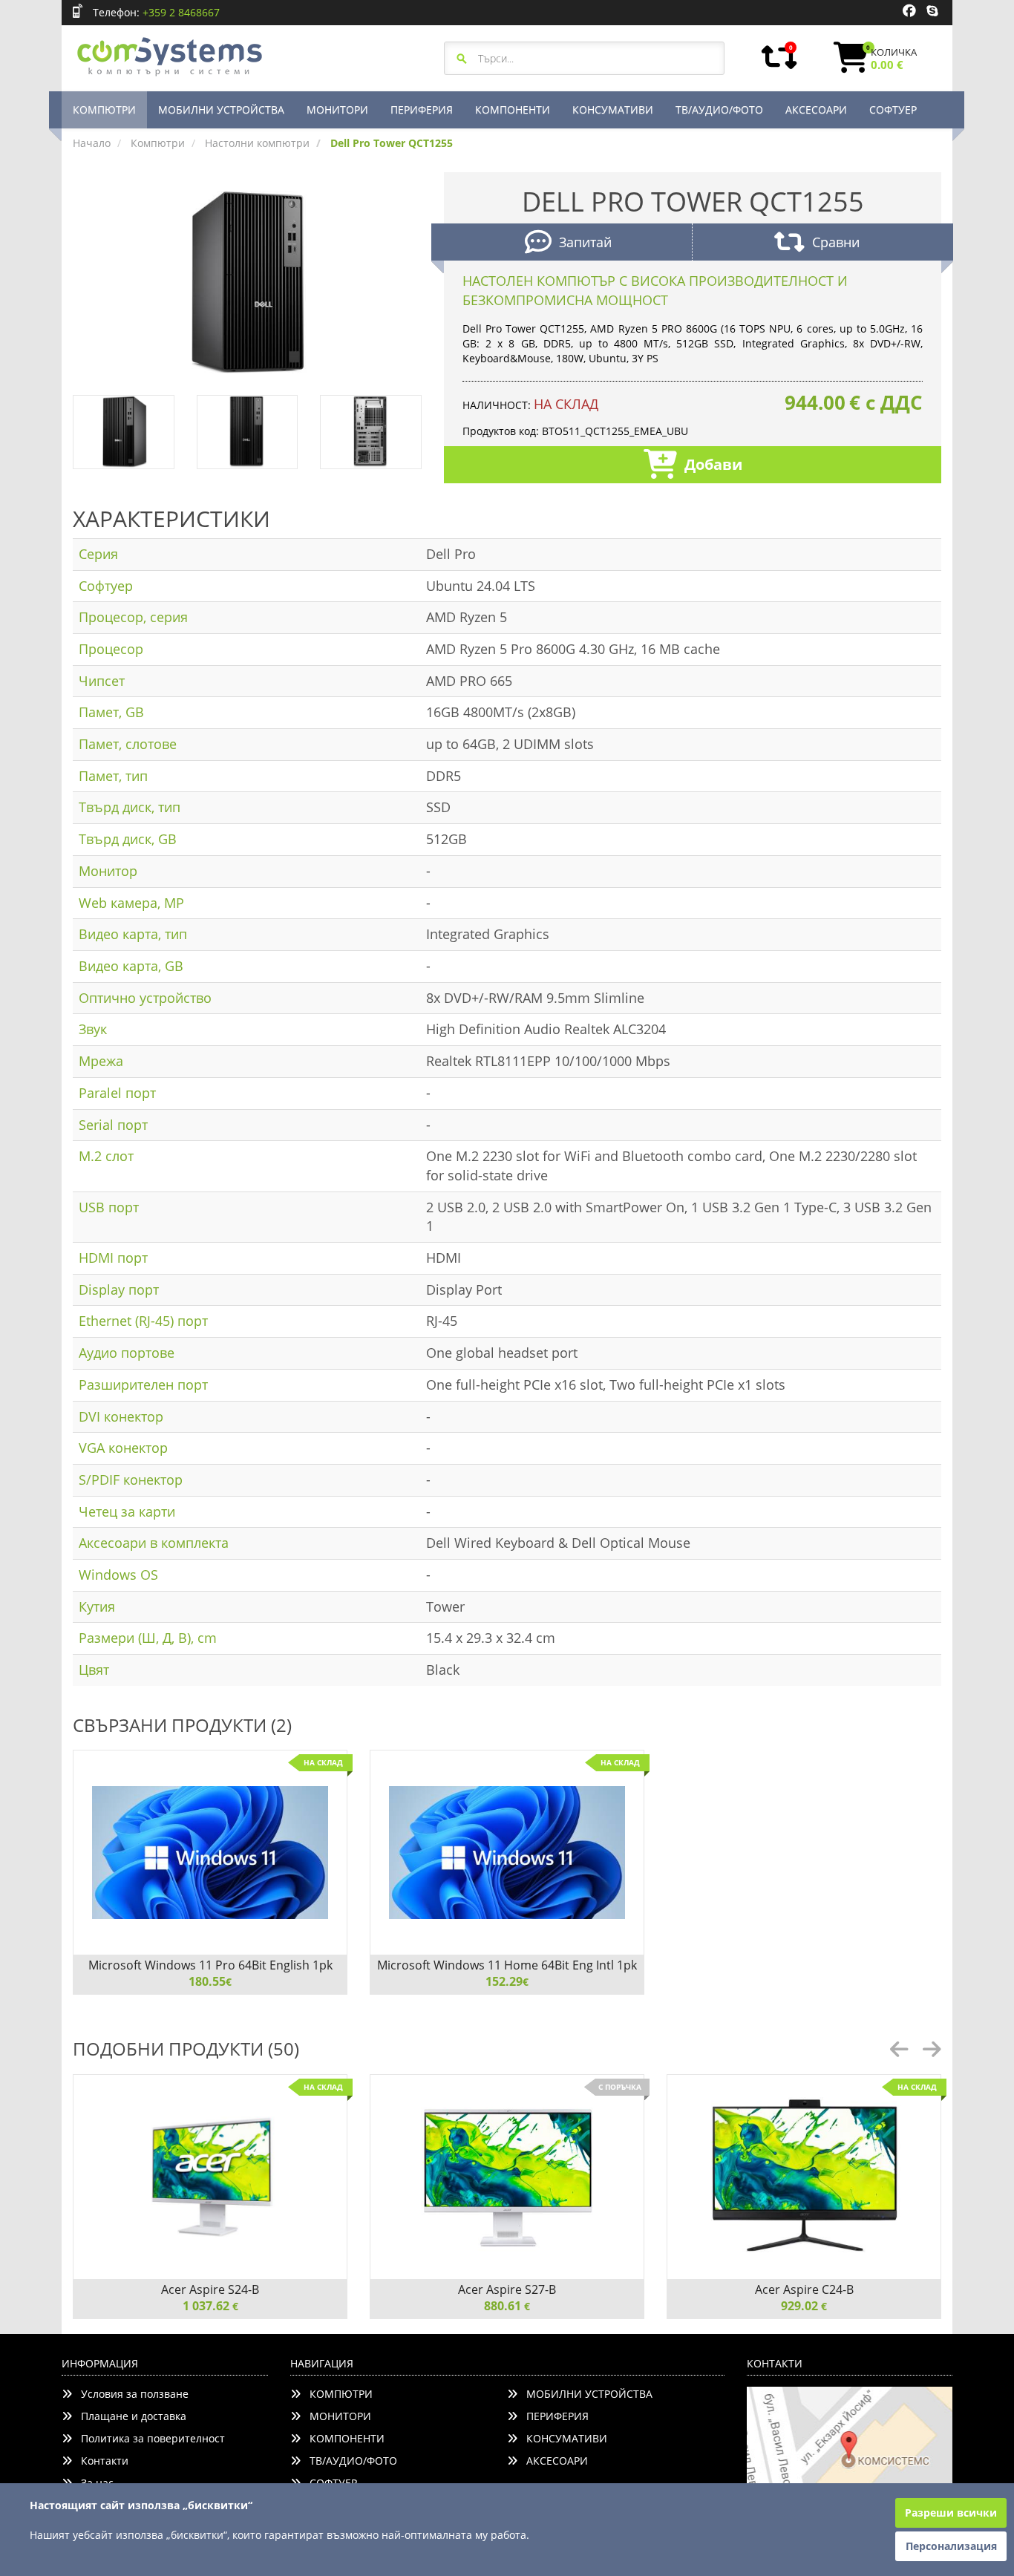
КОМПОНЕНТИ (513, 109)
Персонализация (951, 2546)
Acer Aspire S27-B (507, 2289)
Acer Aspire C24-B (804, 2289)
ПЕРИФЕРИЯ (422, 109)
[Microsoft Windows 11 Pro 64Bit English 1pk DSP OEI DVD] (210, 1853)
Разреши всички (951, 2513)
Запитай (585, 242)
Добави (713, 464)
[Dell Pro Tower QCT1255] (247, 282)
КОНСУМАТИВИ (613, 109)
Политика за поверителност (148, 2438)
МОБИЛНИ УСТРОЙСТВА (221, 109)
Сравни (836, 242)
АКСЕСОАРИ (816, 109)
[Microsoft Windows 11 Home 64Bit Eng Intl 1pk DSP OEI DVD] (507, 1853)
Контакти (100, 2461)
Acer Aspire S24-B (210, 2289)
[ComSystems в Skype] (932, 11)
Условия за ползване (130, 2394)
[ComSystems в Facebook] (909, 11)
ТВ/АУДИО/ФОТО (719, 109)
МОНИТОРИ (337, 109)
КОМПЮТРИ (104, 109)
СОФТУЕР (893, 109)
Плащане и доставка (129, 2416)
